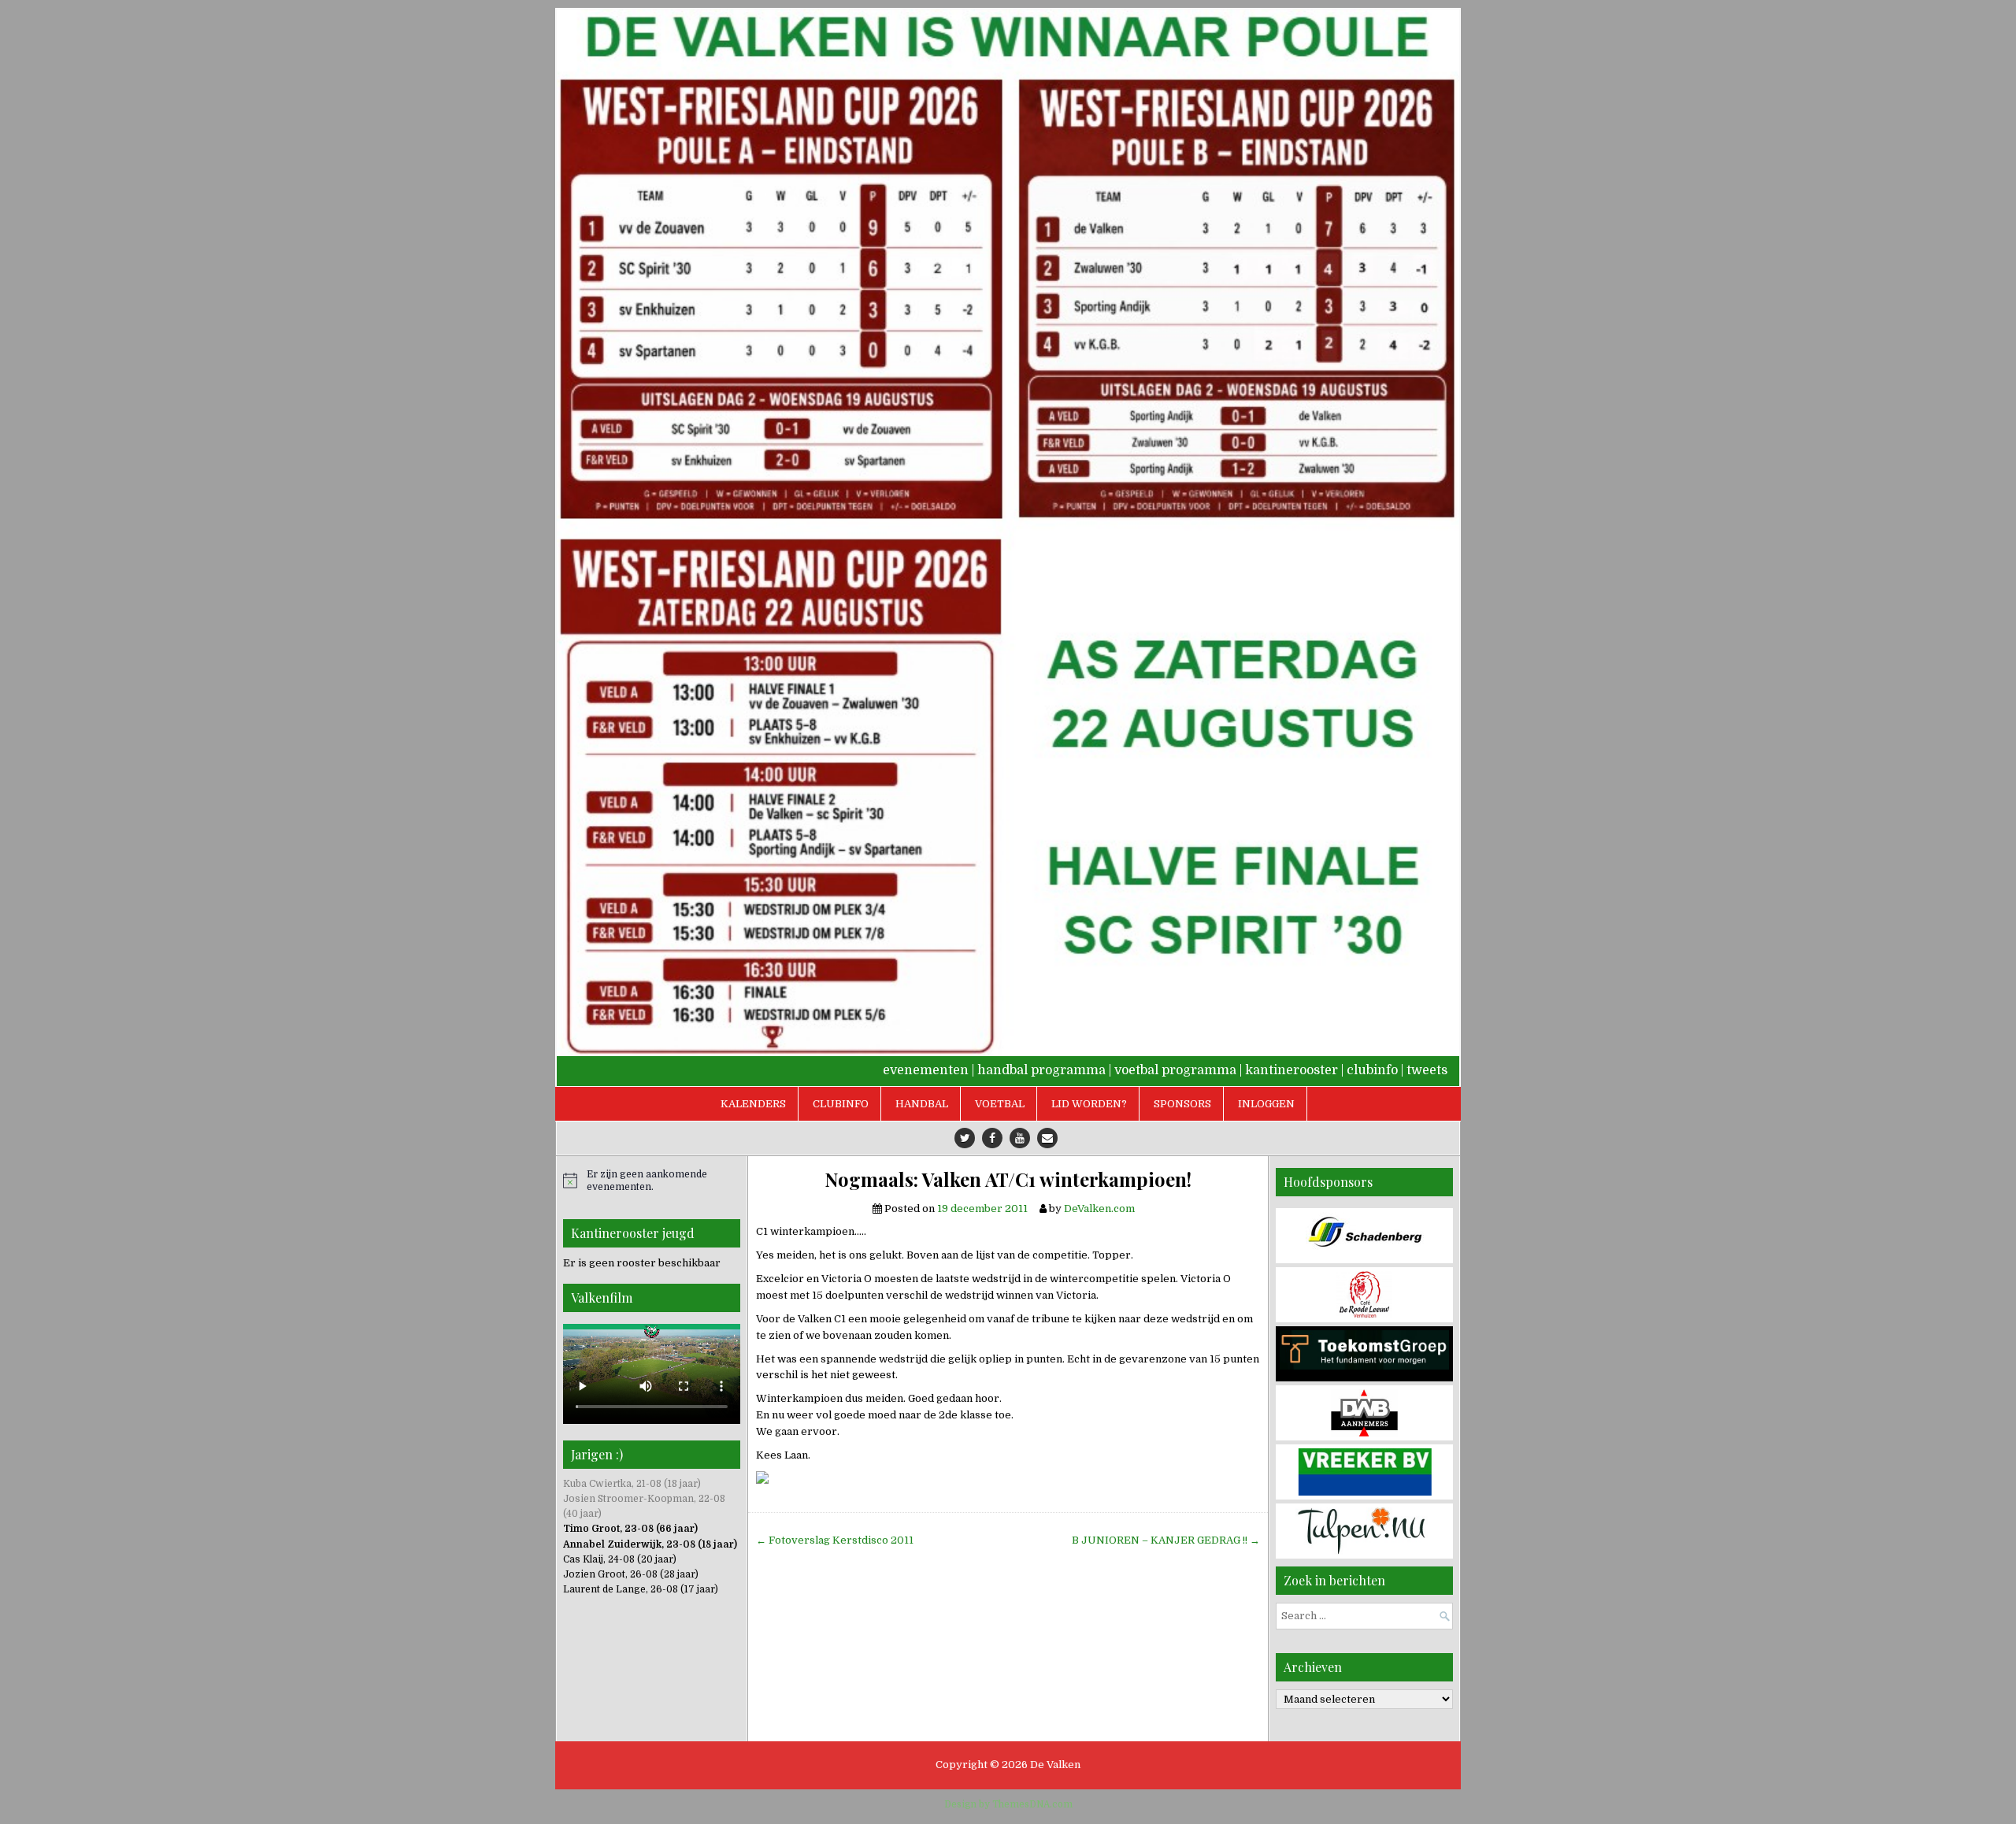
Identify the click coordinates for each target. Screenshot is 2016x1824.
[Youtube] (1020, 1138)
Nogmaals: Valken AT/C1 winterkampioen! (1008, 1179)
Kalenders (753, 1104)
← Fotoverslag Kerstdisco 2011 (835, 1540)
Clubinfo (841, 1104)
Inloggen (1266, 1104)
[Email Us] (1047, 1138)
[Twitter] (965, 1138)
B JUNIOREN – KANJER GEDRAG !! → (1166, 1540)
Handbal (922, 1104)
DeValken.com (1099, 1209)
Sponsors (1182, 1104)
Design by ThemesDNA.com (1008, 1804)
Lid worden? (1089, 1104)
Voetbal (1000, 1104)
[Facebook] (992, 1138)
